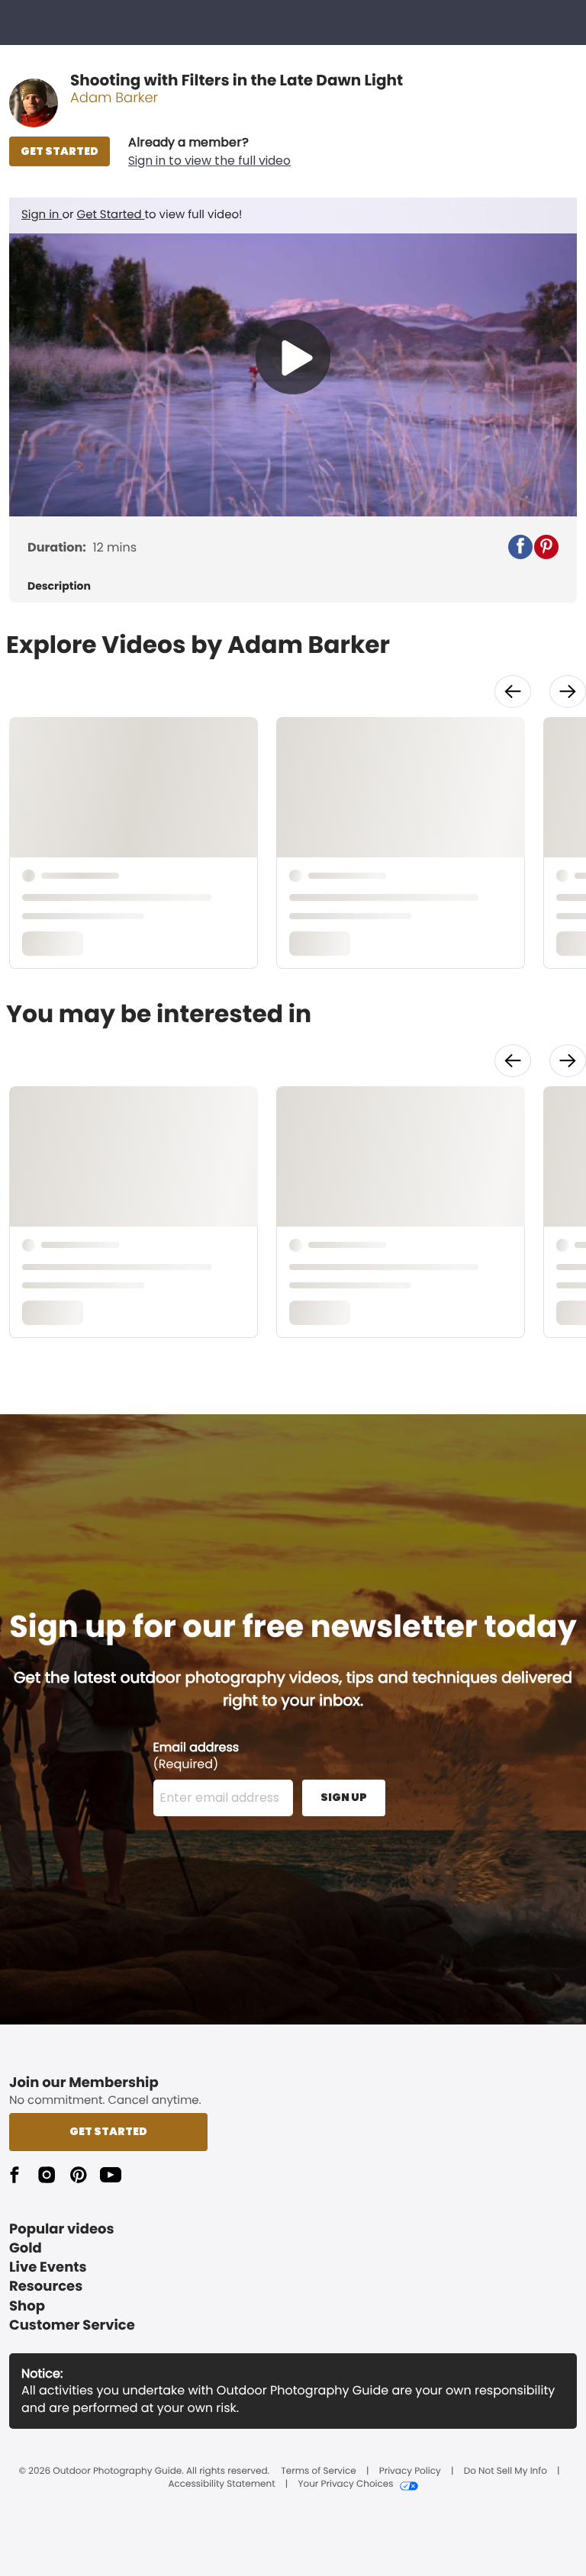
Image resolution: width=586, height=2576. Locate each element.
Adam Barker (114, 98)
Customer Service (72, 2325)
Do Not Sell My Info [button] (506, 2471)
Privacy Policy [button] (410, 2471)
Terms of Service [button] (318, 2471)
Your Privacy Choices (345, 2484)
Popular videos (62, 2229)
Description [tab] (59, 586)
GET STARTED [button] (60, 151)
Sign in (42, 215)
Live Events (48, 2267)
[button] (209, 152)
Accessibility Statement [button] (221, 2484)
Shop (27, 2306)
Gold (26, 2248)
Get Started (111, 215)
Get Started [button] (108, 2131)
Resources (46, 2287)
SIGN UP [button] (344, 1797)
